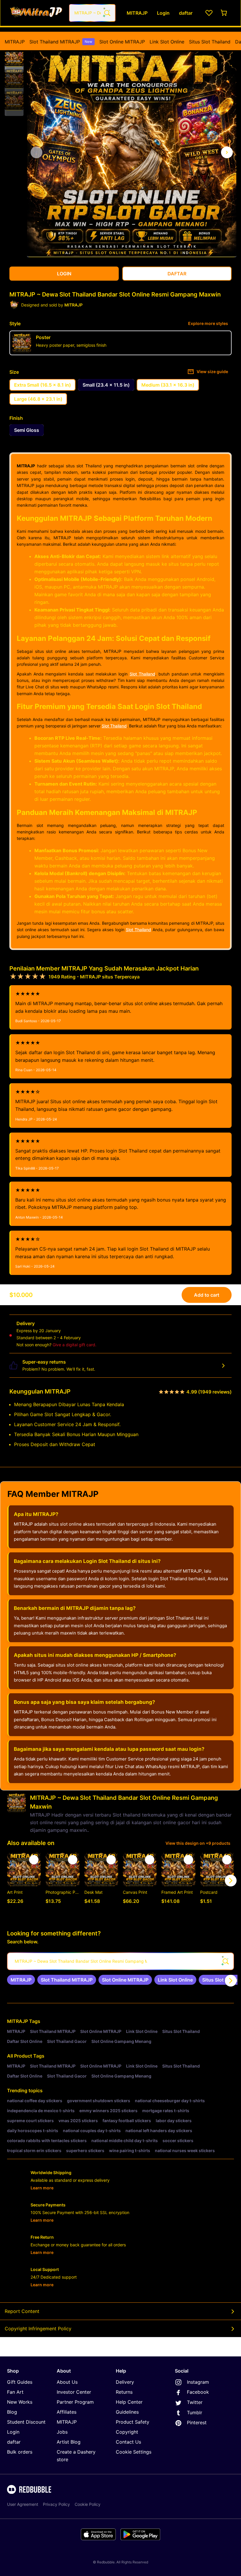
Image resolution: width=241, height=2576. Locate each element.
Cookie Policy (88, 2504)
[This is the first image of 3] (36, 152)
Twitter (195, 2402)
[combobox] (92, 13)
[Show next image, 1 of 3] (227, 152)
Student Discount (26, 2422)
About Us (67, 2382)
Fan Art (15, 2392)
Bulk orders (20, 2452)
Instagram (198, 2382)
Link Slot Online (167, 42)
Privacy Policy (56, 2504)
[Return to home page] (36, 13)
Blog (12, 2412)
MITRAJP (15, 42)
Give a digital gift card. (75, 1345)
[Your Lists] (209, 13)
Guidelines (127, 2412)
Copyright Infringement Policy (38, 2329)
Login (13, 2432)
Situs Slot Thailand (210, 42)
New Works (20, 2402)
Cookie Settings (134, 2452)
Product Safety (133, 2422)
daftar (14, 2442)
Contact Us (128, 2442)
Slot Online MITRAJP (122, 42)
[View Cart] (224, 13)
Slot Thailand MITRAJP (61, 42)
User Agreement (23, 2504)
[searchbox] (120, 1961)
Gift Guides (20, 2382)
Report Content (22, 2311)
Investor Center (74, 2392)
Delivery (125, 2382)
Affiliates (67, 2412)
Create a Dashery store (76, 2456)
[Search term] (107, 13)
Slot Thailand (143, 674)
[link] (21, 1980)
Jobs (62, 2432)
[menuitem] (15, 42)
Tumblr (195, 2412)
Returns (124, 2392)
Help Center (129, 2402)
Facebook (198, 2392)
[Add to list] (34, 1860)
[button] (14, 57)
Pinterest (197, 2422)
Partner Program (75, 2402)
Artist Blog (69, 2442)
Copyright (127, 2432)
